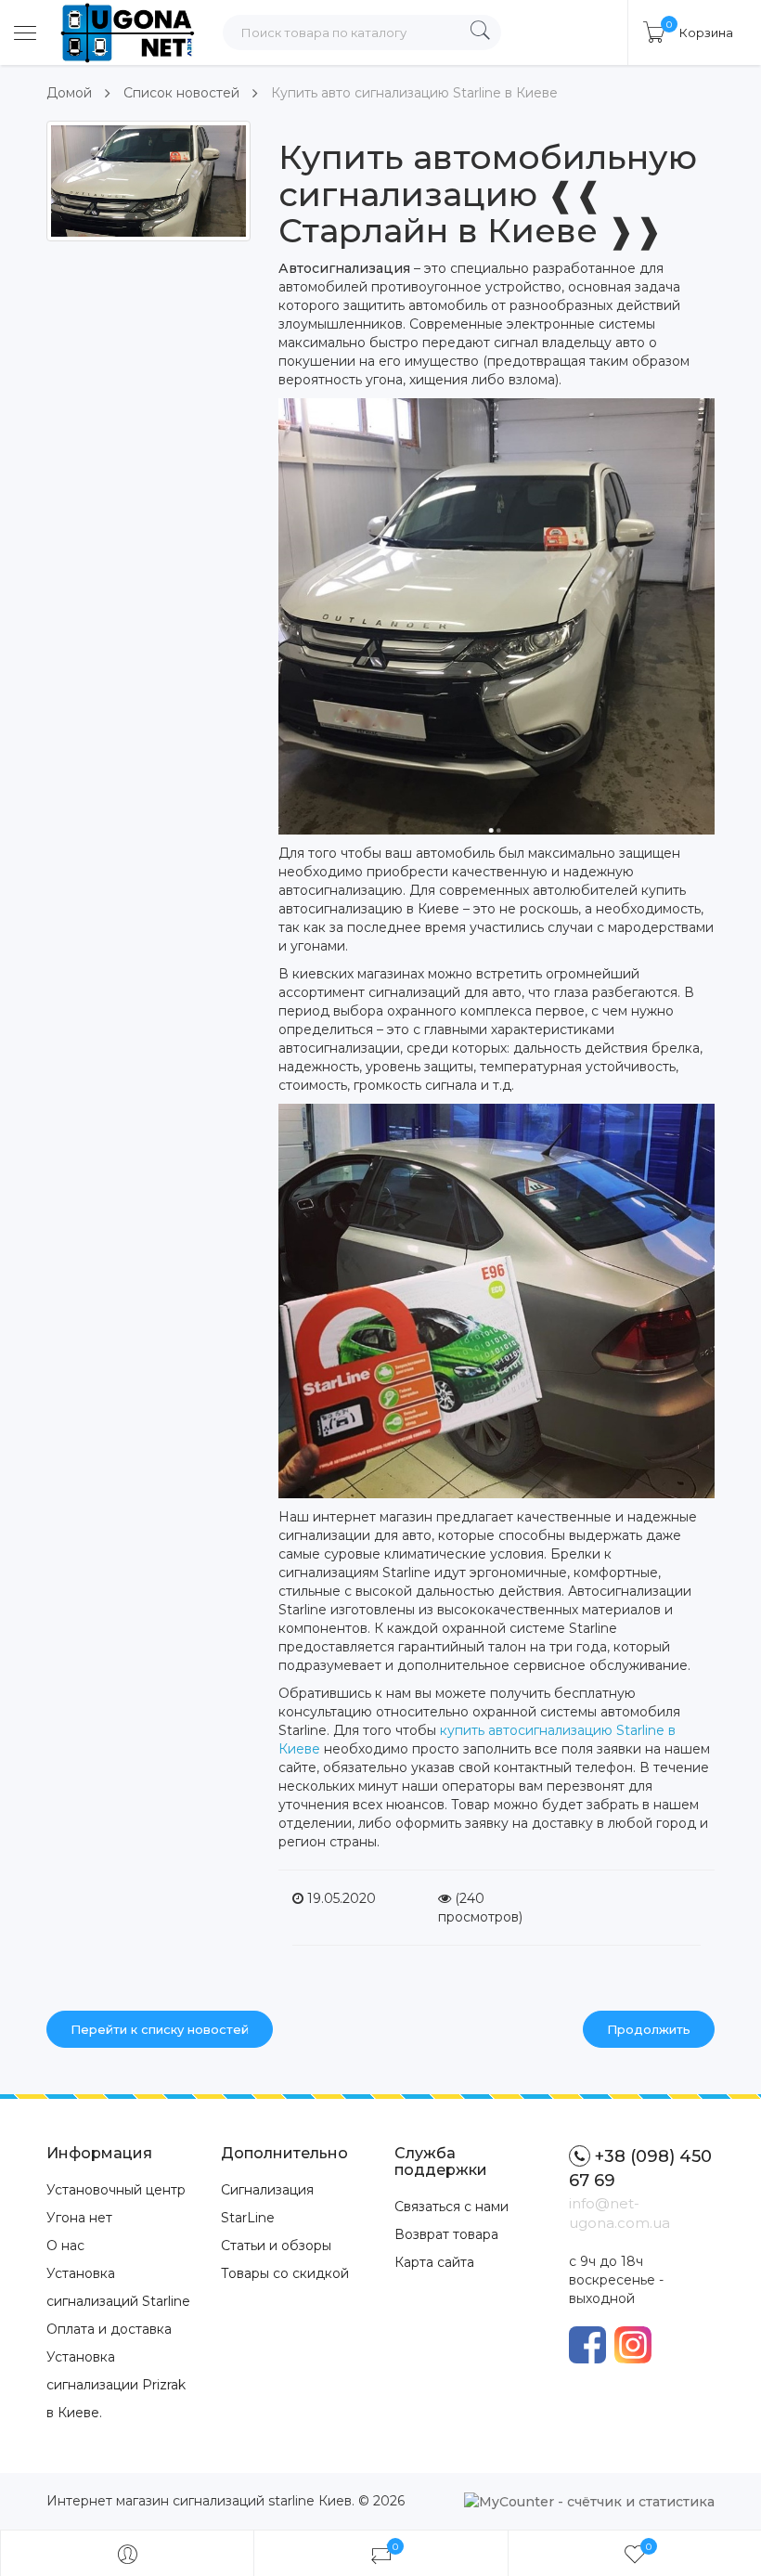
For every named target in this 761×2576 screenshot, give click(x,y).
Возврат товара (446, 2234)
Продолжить (649, 2029)
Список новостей (181, 93)
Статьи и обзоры (276, 2246)
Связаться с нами (451, 2207)
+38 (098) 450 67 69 (640, 2168)
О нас (65, 2246)
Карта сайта (434, 2262)
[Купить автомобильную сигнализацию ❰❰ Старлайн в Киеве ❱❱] (148, 181)
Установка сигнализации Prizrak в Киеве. (116, 2385)
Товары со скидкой (285, 2273)
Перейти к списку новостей (160, 2029)
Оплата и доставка (109, 2329)
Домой (69, 93)
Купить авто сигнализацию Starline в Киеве (414, 93)
